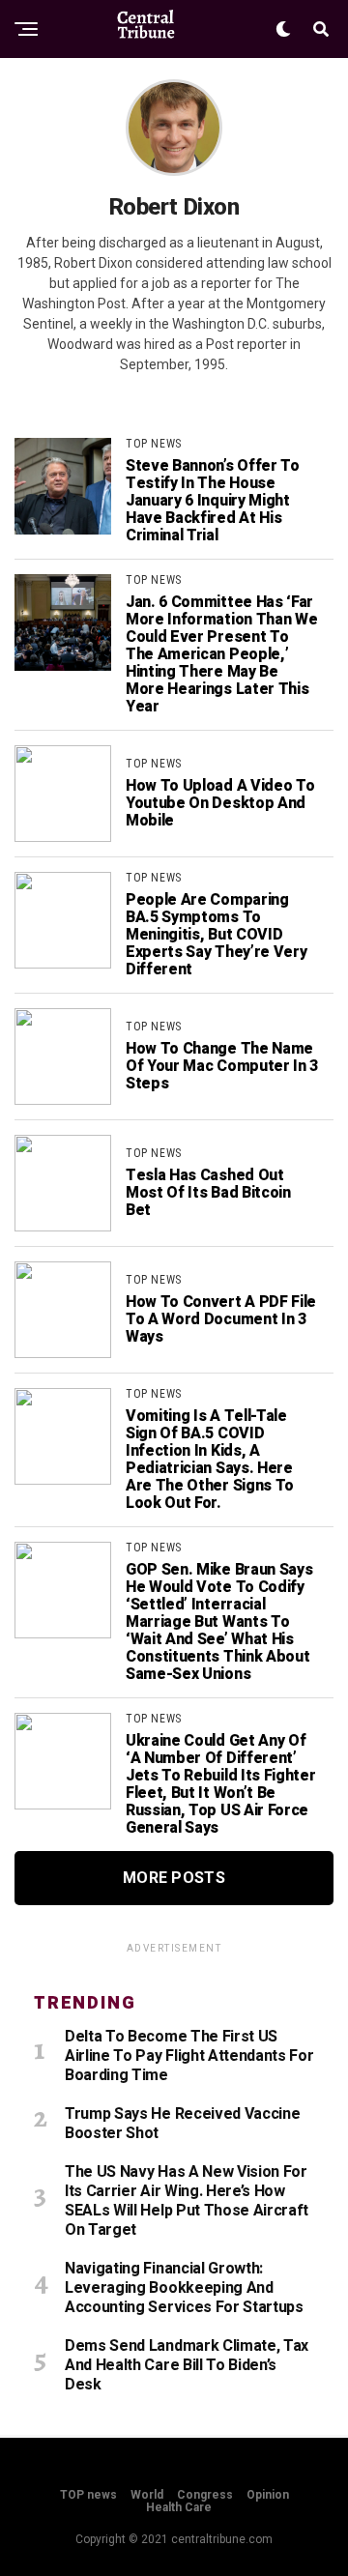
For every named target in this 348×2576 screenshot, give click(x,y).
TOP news (88, 2495)
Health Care (179, 2507)
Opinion (268, 2495)
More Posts (174, 1878)
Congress (205, 2495)
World (147, 2495)
